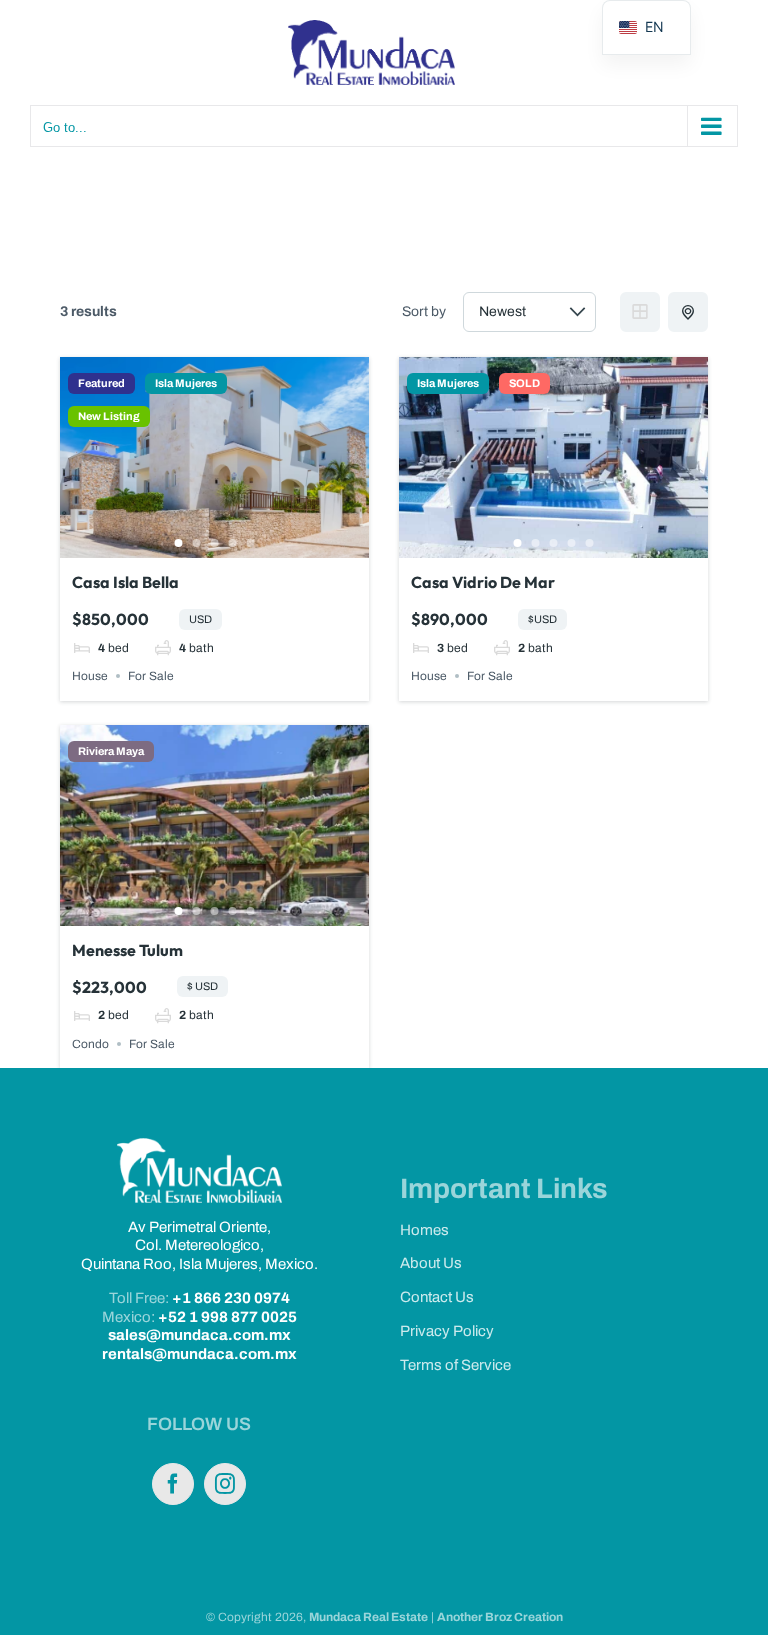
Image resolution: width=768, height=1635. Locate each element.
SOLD (524, 383)
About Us (431, 1263)
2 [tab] (197, 543)
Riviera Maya (111, 751)
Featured (101, 383)
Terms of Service (455, 1365)
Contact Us (437, 1297)
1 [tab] (179, 543)
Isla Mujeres (186, 383)
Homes (424, 1230)
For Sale (151, 676)
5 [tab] (251, 543)
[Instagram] (225, 1484)
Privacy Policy (447, 1331)
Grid (640, 312)
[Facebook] (173, 1484)
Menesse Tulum (127, 950)
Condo (90, 1044)
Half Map (688, 312)
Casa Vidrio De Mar (483, 582)
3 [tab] (215, 543)
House (90, 676)
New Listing (109, 416)
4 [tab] (233, 543)
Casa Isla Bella (125, 582)
